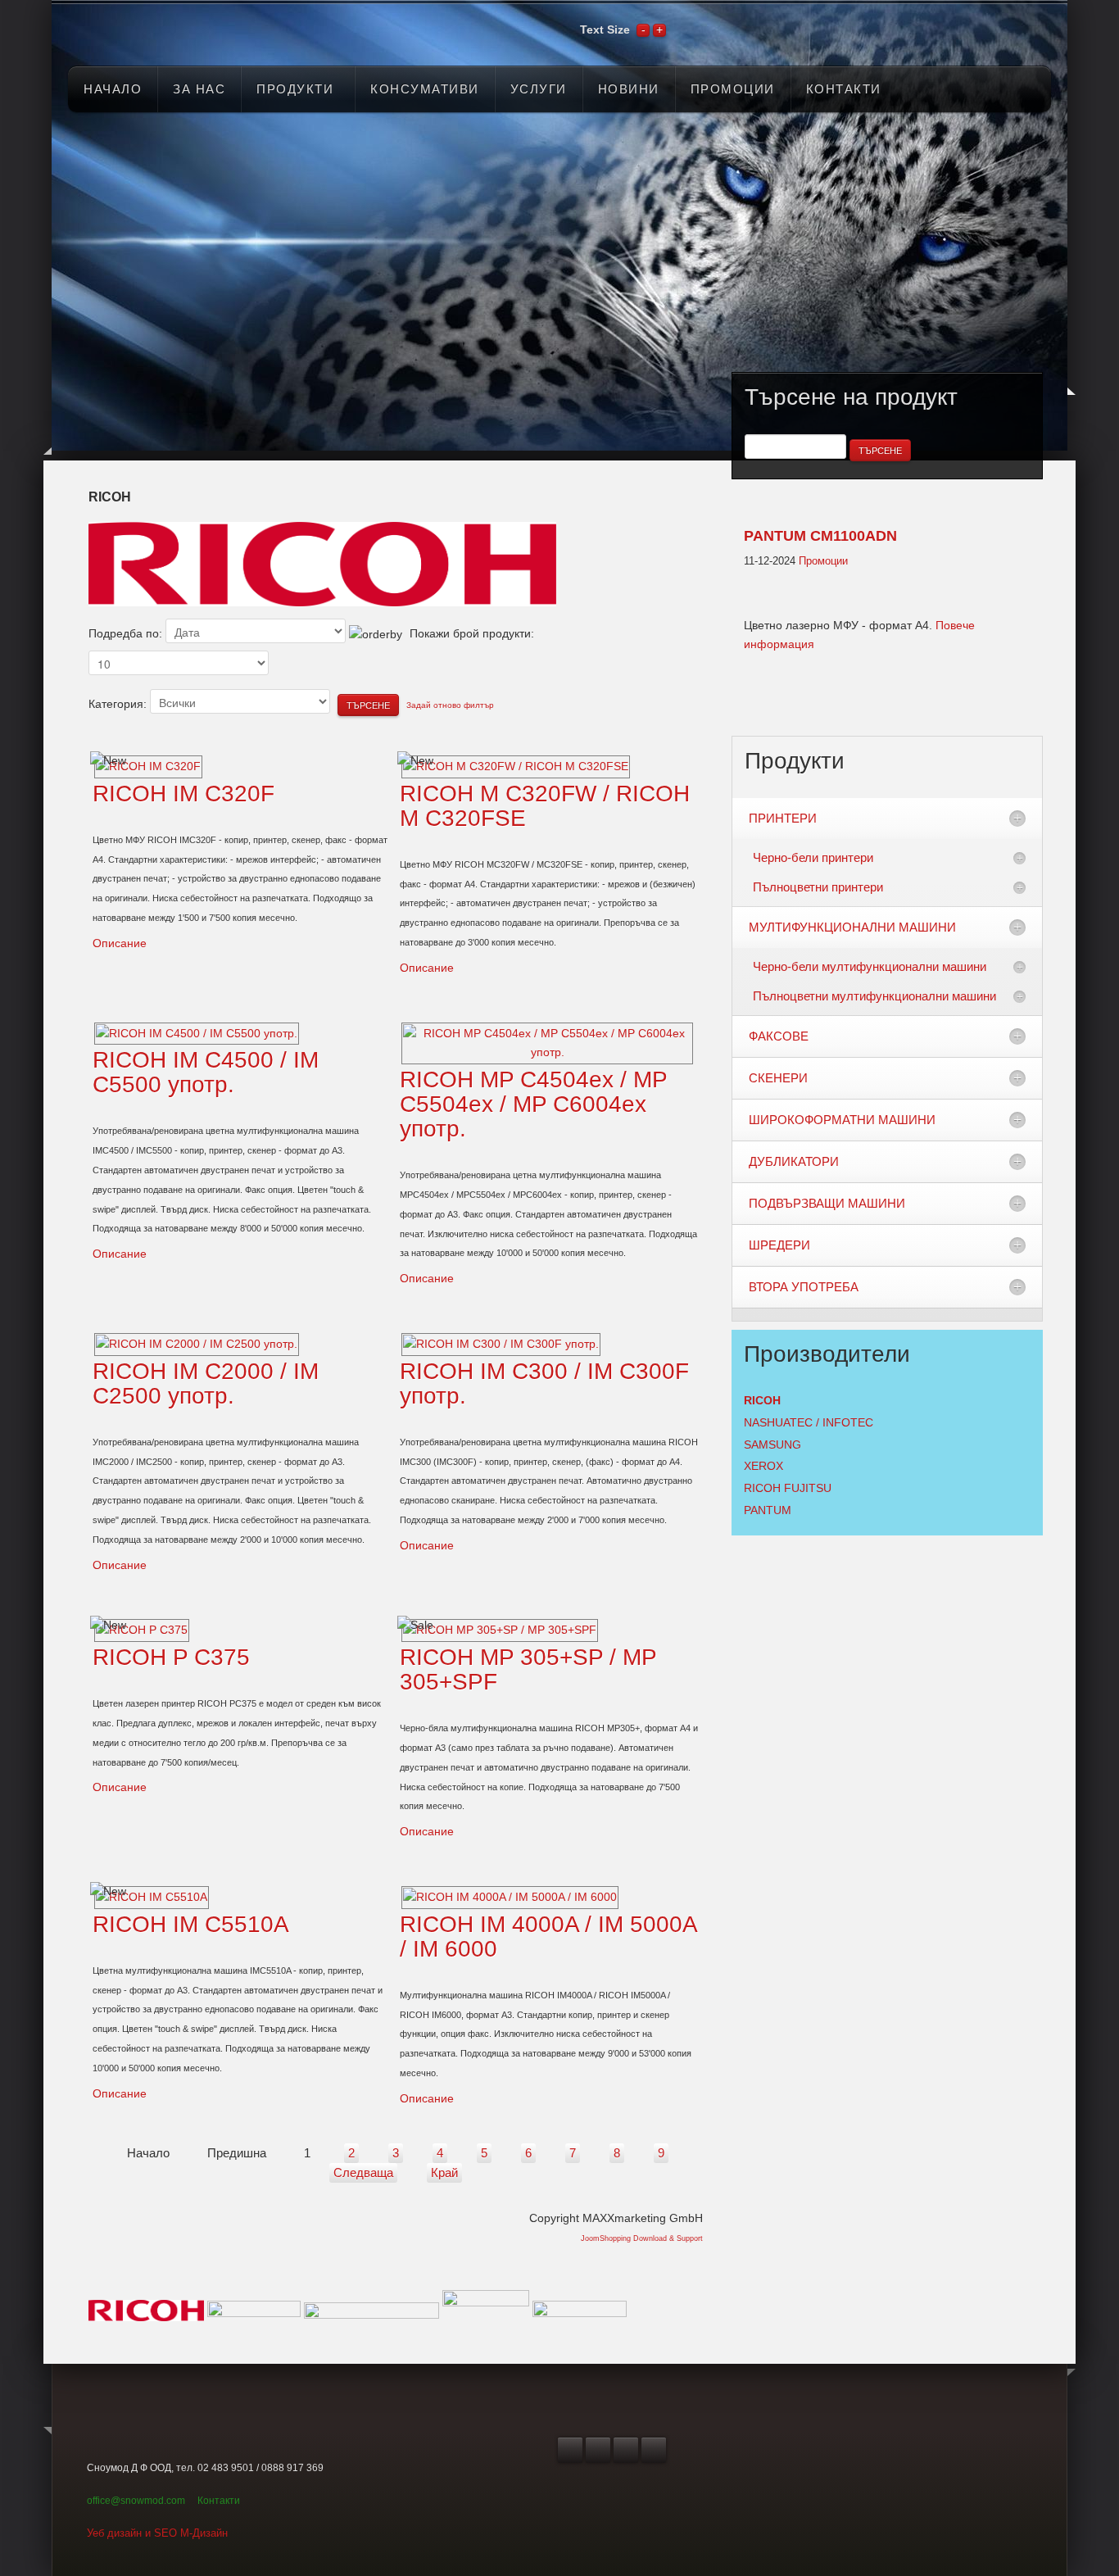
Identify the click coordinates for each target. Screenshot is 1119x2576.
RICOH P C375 (171, 1657)
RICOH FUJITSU (788, 1488)
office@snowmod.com (136, 2501)
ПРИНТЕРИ (783, 818)
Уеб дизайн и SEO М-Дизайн (157, 2533)
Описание (120, 943)
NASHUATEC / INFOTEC (809, 1422)
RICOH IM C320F (183, 794)
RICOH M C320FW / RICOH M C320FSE (545, 806)
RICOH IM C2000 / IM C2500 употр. (206, 1383)
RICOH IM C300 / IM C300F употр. (544, 1383)
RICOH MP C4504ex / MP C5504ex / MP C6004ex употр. (533, 1104)
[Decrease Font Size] (643, 29)
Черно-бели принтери (813, 857)
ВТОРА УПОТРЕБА (804, 1287)
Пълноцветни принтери (818, 887)
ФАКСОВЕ (779, 1036)
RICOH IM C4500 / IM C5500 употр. (206, 1072)
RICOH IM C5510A (191, 1924)
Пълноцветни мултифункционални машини (874, 996)
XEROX (763, 1466)
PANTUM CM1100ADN (820, 536)
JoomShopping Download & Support (642, 2238)
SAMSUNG (772, 1444)
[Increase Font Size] (659, 29)
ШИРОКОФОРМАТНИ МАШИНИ (842, 1120)
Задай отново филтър (450, 705)
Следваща (363, 2172)
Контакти (219, 2501)
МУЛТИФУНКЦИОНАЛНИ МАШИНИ (852, 927)
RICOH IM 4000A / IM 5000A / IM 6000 (548, 1937)
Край (444, 2172)
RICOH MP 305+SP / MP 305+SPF (528, 1669)
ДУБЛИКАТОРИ (794, 1161)
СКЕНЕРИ (778, 1078)
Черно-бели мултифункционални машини (870, 966)
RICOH (762, 1400)
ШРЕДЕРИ (779, 1245)
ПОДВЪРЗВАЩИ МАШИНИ (827, 1203)
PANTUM (768, 1510)
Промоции (823, 561)
